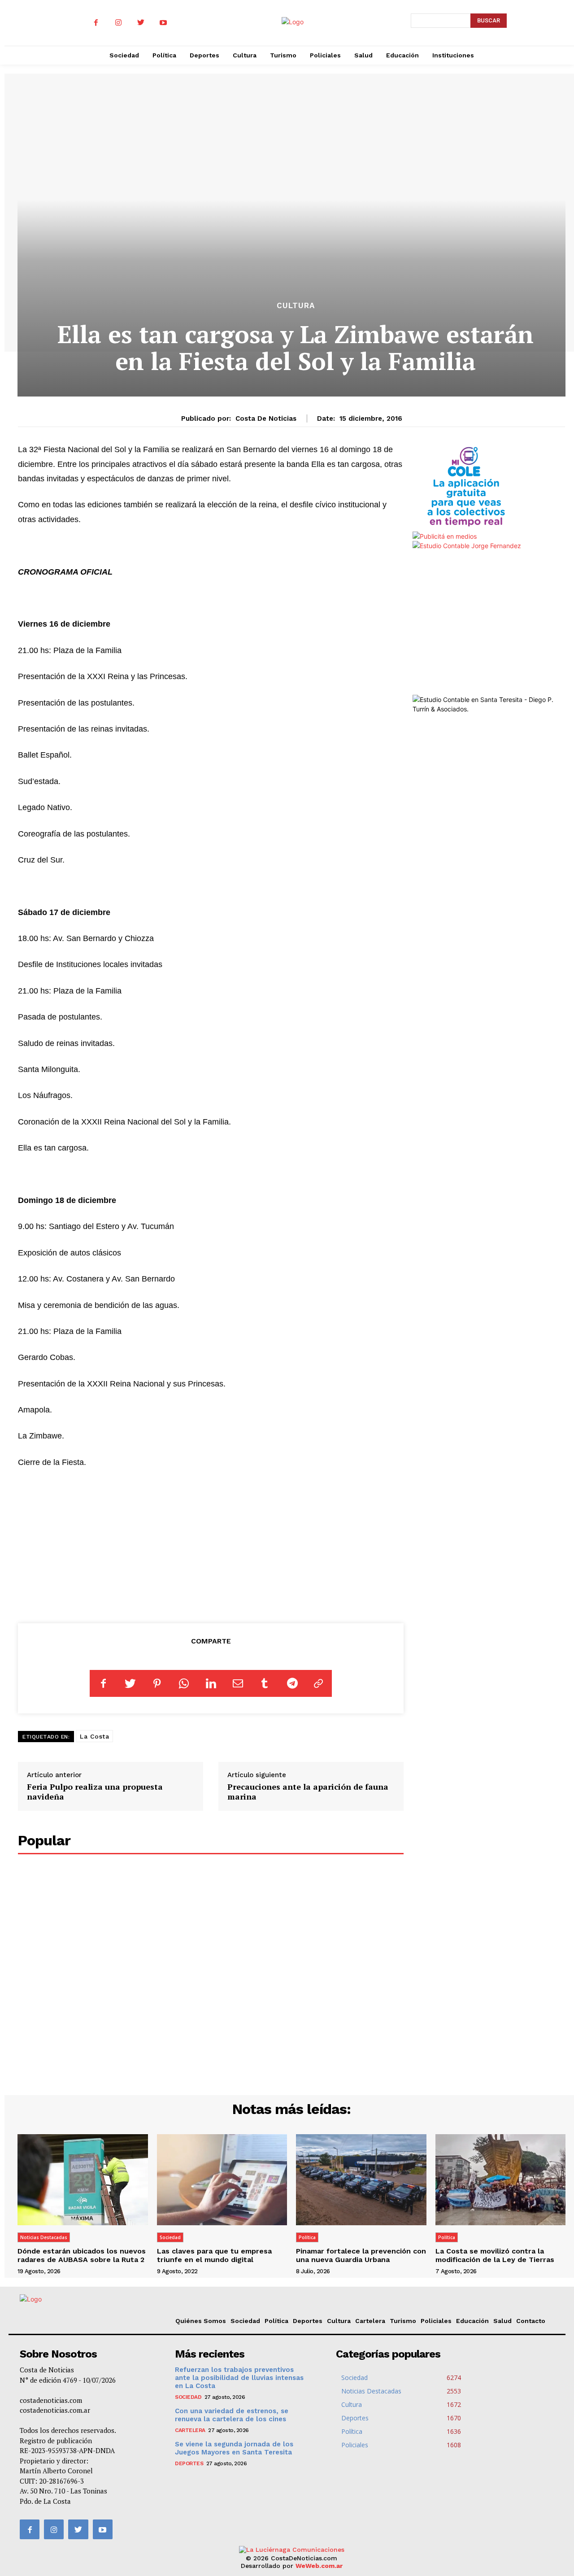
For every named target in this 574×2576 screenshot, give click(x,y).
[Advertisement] (211, 1544)
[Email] (238, 1683)
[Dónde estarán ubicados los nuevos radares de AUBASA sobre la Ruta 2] (83, 2180)
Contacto (531, 2321)
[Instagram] (118, 23)
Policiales (436, 2321)
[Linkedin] (211, 1683)
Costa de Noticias (266, 418)
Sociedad (170, 2237)
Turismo (403, 2321)
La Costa (94, 1736)
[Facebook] (96, 23)
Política (307, 2237)
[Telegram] (291, 1683)
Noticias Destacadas (44, 2237)
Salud (502, 2321)
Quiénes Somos (201, 2321)
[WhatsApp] (184, 1683)
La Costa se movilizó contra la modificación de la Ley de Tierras (495, 2255)
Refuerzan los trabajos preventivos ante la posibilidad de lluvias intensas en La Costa (239, 2378)
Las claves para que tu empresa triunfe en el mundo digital (214, 2255)
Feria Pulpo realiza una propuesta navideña (95, 1791)
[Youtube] (163, 23)
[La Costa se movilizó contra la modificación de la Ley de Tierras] (501, 2180)
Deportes (308, 2321)
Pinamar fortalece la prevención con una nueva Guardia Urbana (361, 2255)
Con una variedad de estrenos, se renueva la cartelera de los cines (232, 2415)
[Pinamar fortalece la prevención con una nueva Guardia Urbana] (361, 2180)
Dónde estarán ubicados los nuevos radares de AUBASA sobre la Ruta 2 (82, 2255)
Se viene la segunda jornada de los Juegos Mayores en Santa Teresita (234, 2448)
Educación (472, 2321)
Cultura (296, 306)
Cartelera (370, 2321)
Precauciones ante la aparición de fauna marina (308, 1791)
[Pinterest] (157, 1683)
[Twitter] (141, 23)
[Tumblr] (265, 1683)
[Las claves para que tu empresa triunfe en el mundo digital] (222, 2180)
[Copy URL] (318, 1683)
